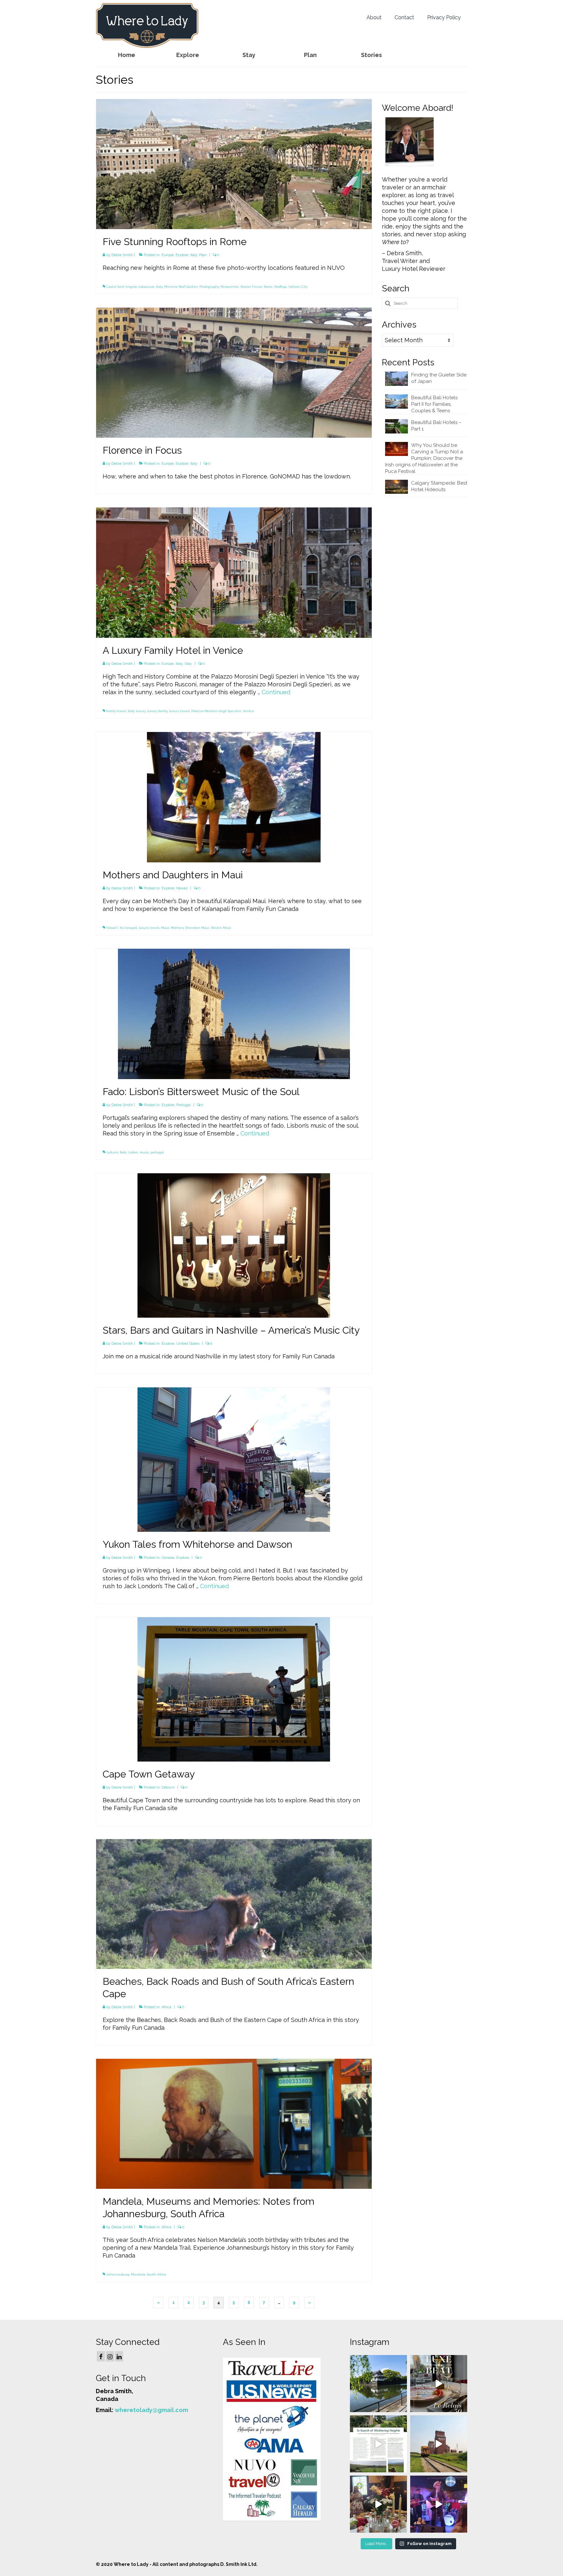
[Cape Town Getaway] (234, 1689)
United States (188, 1344)
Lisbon (133, 1152)
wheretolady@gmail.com (151, 2410)
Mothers (177, 928)
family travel (116, 711)
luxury (141, 711)
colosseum (146, 287)
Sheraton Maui (197, 928)
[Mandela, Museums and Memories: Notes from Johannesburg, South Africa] (234, 2123)
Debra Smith (122, 255)
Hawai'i (112, 928)
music (144, 1152)
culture (112, 1152)
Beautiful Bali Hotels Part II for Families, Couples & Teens (434, 404)
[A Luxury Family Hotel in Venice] (234, 572)
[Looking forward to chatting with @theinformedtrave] (378, 2384)
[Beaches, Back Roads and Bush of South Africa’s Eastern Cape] (234, 1903)
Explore (182, 255)
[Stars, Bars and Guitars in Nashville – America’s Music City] (234, 1245)
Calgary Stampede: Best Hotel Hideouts (439, 486)
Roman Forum (251, 287)
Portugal (183, 1105)
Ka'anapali (129, 928)
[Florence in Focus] (234, 372)
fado (123, 1152)
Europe (168, 255)
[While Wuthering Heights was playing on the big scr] (378, 2444)
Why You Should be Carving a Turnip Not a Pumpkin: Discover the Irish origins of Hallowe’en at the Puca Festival (424, 458)
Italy (194, 255)
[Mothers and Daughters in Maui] (234, 796)
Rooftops (281, 287)
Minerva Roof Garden (181, 287)
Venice (248, 711)
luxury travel (179, 711)
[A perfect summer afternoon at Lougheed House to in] (378, 2504)
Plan (203, 255)
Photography (209, 287)
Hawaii (182, 888)
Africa (166, 2007)
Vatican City (298, 287)
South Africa (157, 2274)
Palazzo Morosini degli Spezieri (216, 711)
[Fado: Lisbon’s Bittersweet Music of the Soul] (234, 1013)
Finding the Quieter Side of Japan (439, 378)
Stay (188, 664)
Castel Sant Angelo (122, 287)
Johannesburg (118, 2274)
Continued (276, 692)
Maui (165, 928)
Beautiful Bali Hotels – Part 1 (436, 426)
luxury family (157, 711)
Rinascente (230, 287)
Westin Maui (221, 928)
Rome (268, 287)
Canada (168, 1558)
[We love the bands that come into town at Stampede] (439, 2504)
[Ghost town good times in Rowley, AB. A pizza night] (439, 2444)
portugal (157, 1152)
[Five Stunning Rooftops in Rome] (234, 163)
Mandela (138, 2274)
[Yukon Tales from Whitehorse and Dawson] (234, 1459)
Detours (168, 1787)
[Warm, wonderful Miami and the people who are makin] (439, 2384)
